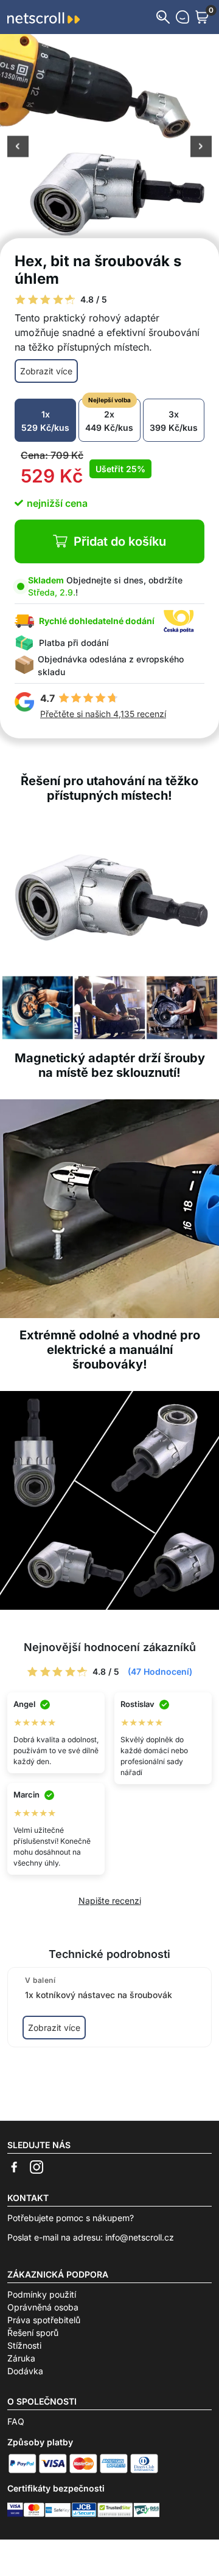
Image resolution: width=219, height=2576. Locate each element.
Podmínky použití (42, 2294)
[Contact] (182, 17)
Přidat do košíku (120, 541)
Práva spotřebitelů (44, 2320)
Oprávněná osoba (43, 2307)
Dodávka (25, 2371)
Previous (18, 148)
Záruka (21, 2358)
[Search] (163, 17)
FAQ (16, 2421)
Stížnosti (24, 2345)
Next (201, 148)
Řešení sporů (33, 2333)
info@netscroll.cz (140, 2237)
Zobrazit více (46, 371)
